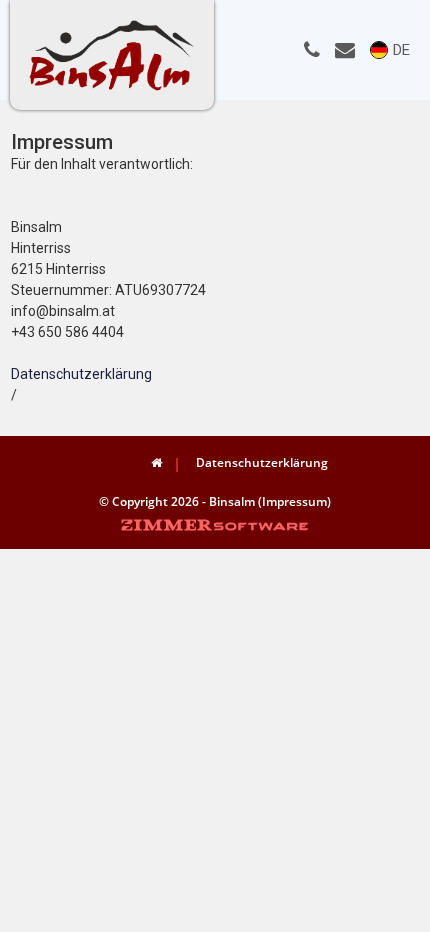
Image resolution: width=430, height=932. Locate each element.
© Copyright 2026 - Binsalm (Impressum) (215, 501)
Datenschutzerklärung (81, 374)
